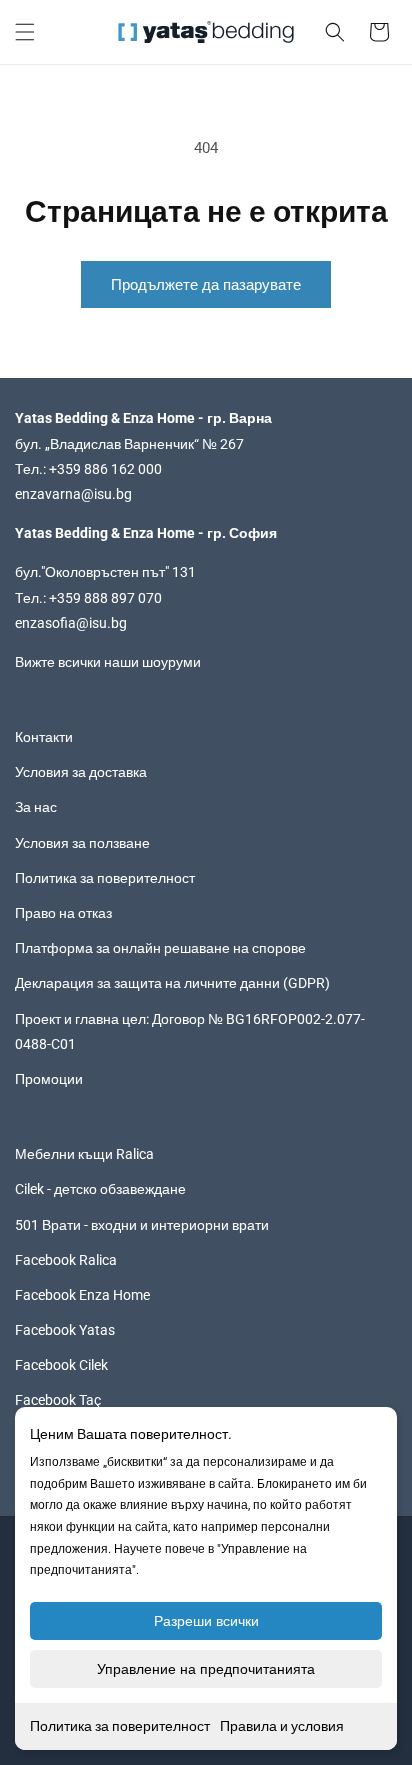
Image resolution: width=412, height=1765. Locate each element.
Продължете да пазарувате (206, 285)
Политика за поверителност (120, 1726)
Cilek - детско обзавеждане (100, 1189)
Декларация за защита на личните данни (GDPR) (172, 983)
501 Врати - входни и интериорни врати (142, 1225)
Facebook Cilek (61, 1365)
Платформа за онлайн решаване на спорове (160, 948)
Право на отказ (63, 913)
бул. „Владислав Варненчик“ (108, 444)
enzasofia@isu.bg (71, 623)
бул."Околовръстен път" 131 (105, 572)
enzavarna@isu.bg (73, 494)
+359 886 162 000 (105, 469)
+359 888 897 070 (105, 598)
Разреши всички (206, 1621)
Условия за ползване (82, 843)
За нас (36, 807)
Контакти (44, 737)
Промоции (49, 1079)
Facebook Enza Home (82, 1295)
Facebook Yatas (65, 1330)
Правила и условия (282, 1726)
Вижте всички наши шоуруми (108, 662)
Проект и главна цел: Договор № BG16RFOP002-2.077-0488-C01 (190, 1031)
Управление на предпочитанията (206, 1669)
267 (232, 444)
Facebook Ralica (66, 1260)
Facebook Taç (58, 1400)
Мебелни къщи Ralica (84, 1154)
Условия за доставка (81, 772)
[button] (25, 32)
